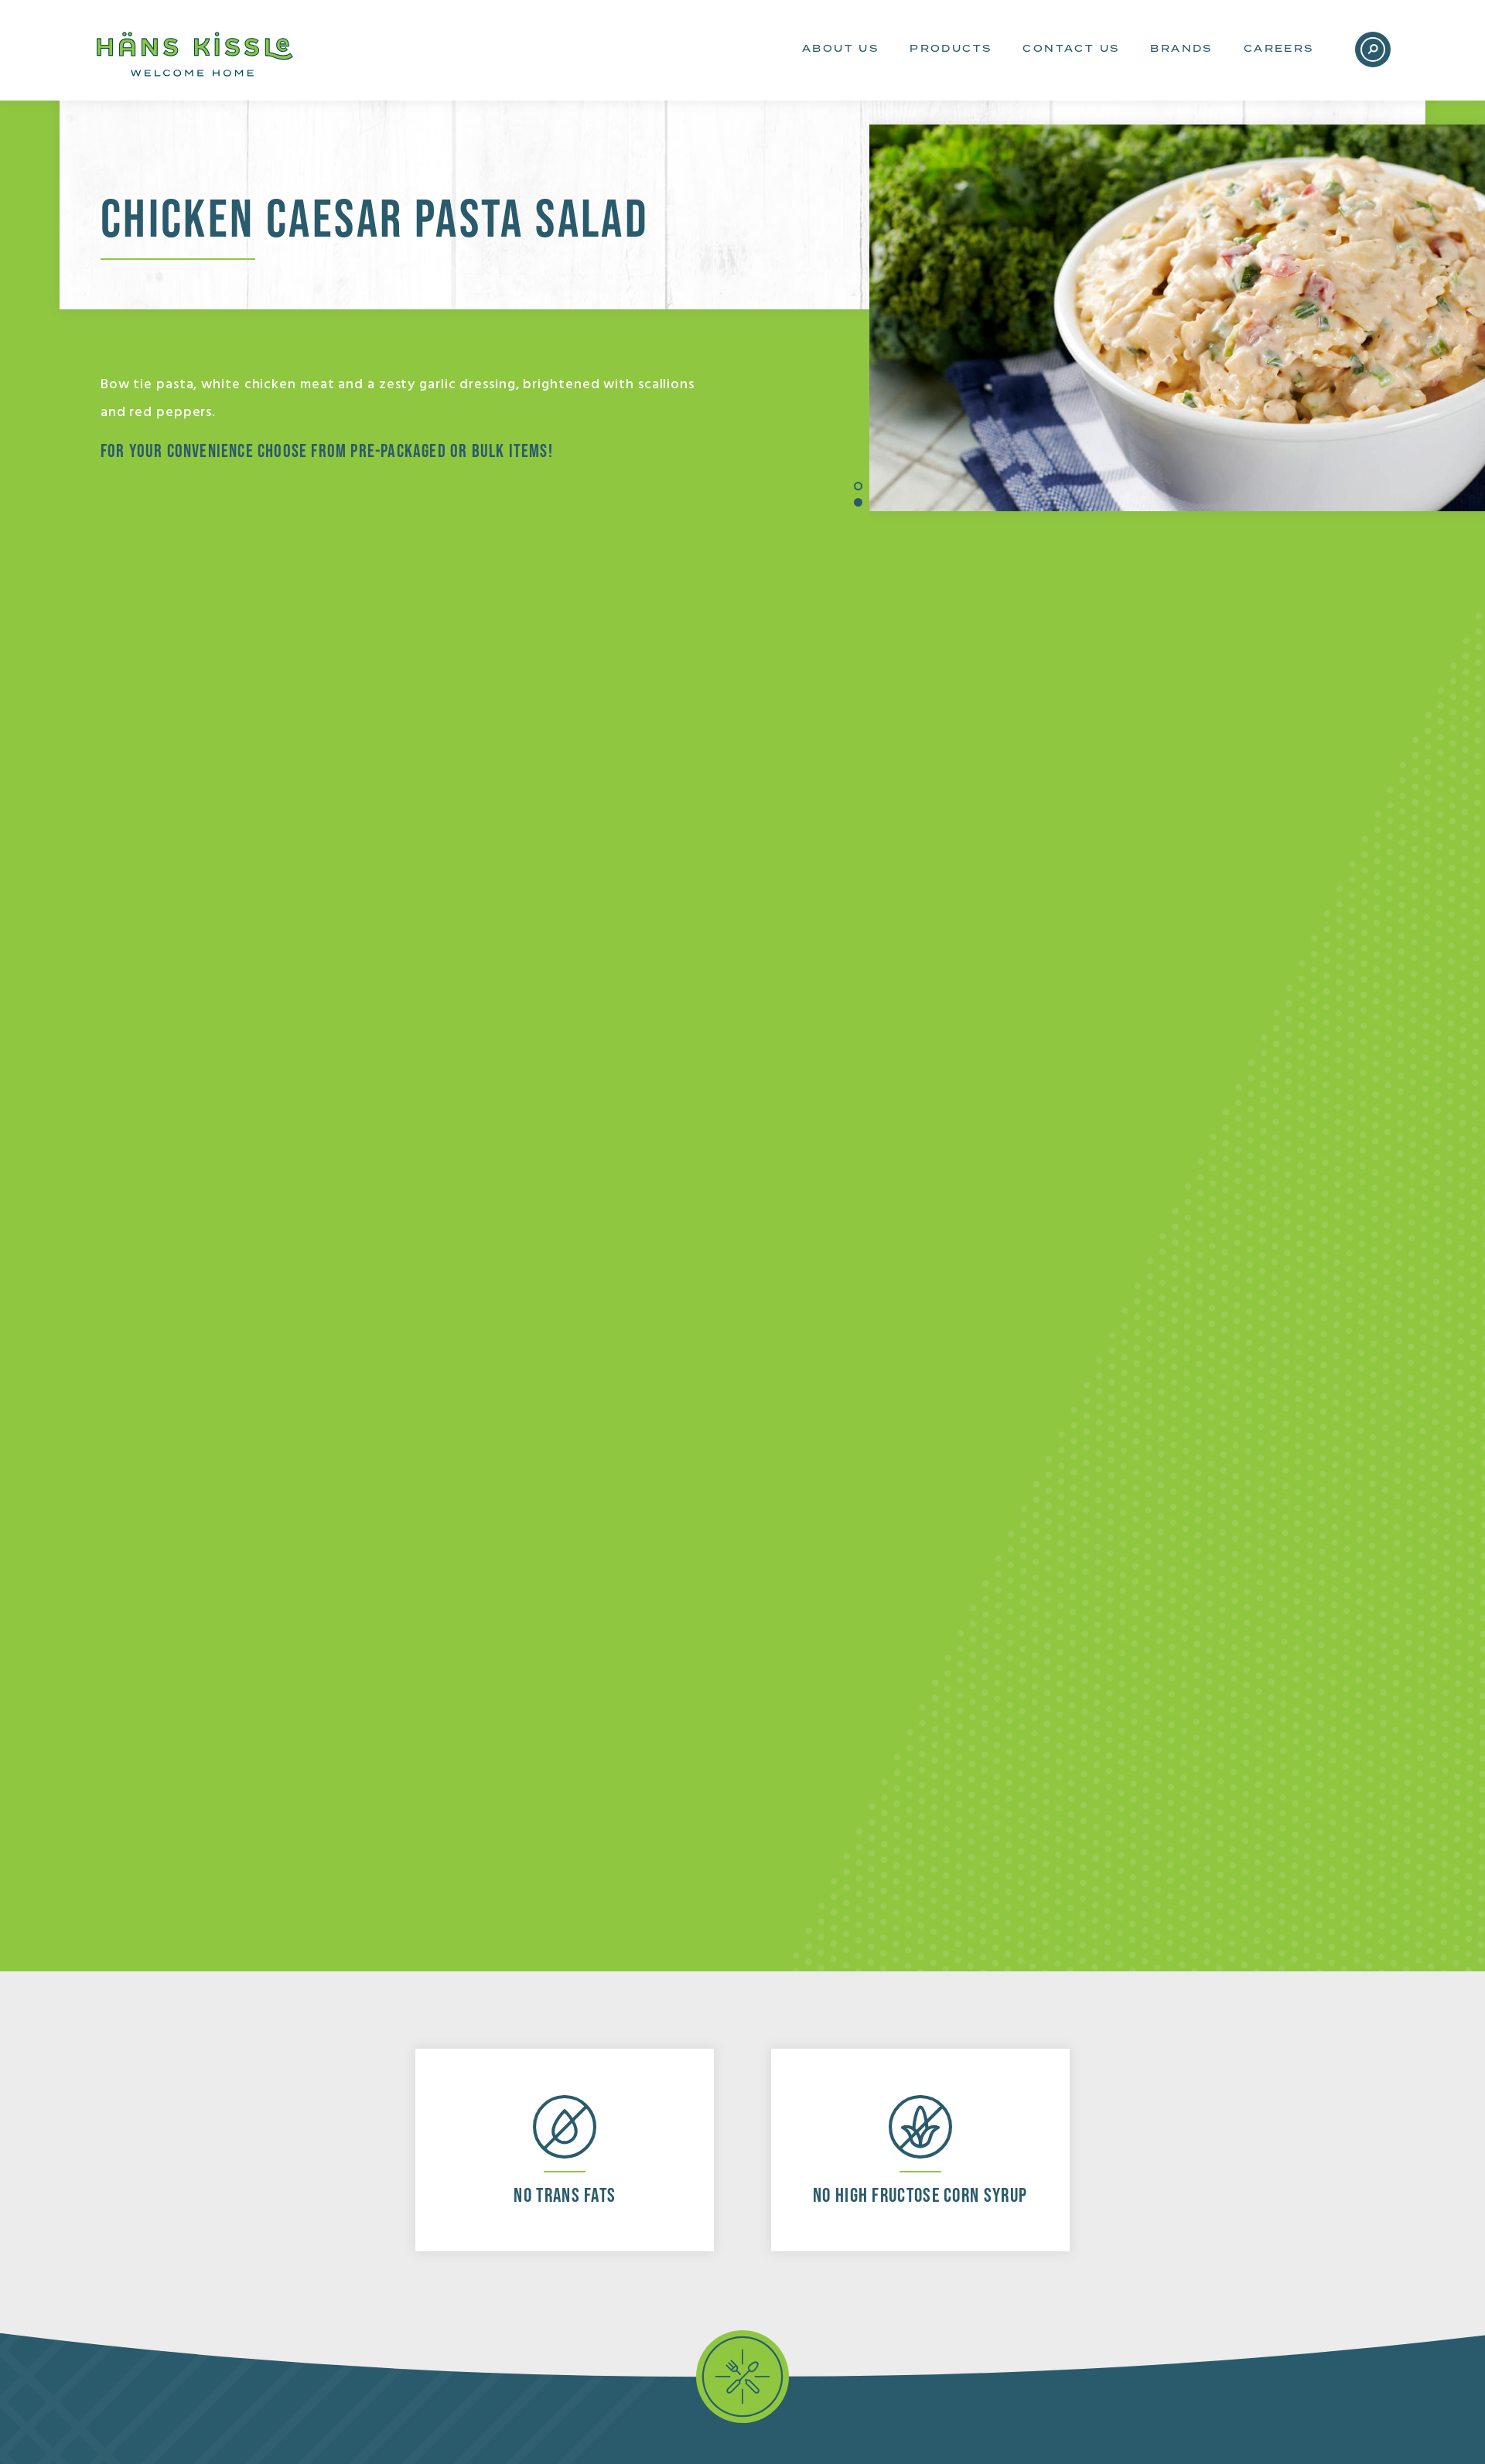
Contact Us (1071, 49)
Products (951, 49)
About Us (840, 49)
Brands (1181, 49)
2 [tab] (858, 502)
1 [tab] (858, 486)
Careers (1279, 49)
